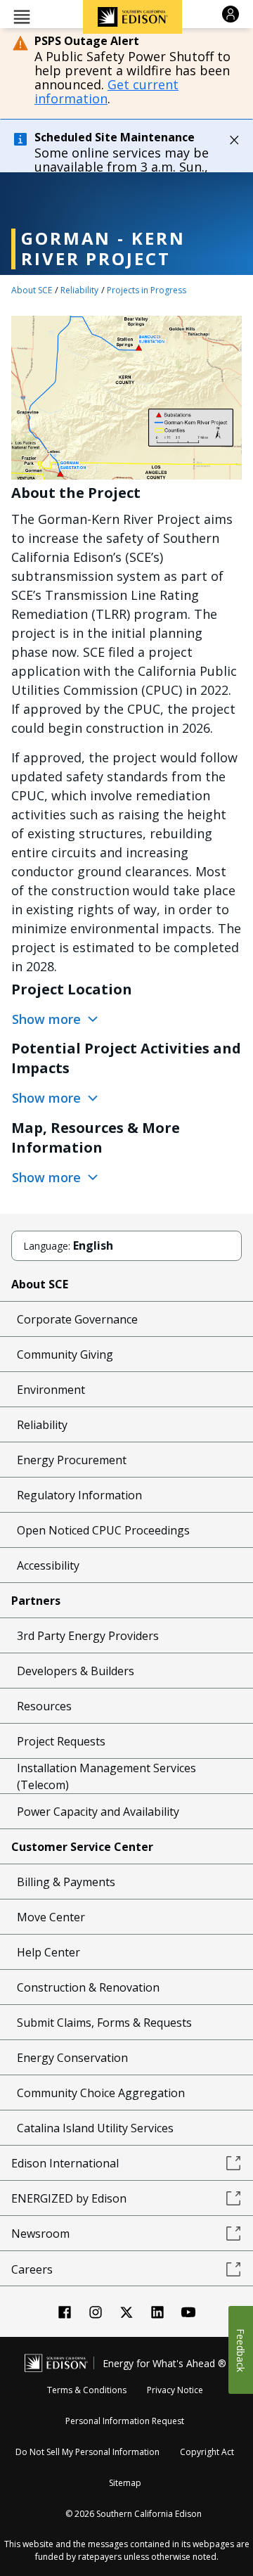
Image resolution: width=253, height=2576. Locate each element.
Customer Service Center (82, 1847)
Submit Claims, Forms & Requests (104, 2023)
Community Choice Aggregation (101, 2093)
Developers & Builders (76, 1671)
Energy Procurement (72, 1460)
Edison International (65, 2163)
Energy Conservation (72, 2058)
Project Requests (61, 1741)
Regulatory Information (79, 1495)
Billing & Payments (66, 1882)
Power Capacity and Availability (98, 1812)
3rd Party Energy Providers (88, 1636)
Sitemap (125, 2483)
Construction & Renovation (88, 1987)
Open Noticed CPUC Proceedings (103, 1530)
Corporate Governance (77, 1319)
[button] (22, 16)
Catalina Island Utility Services (95, 2128)
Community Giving (65, 1354)
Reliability (79, 290)
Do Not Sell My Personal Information (87, 2452)
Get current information (106, 91)
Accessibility (48, 1565)
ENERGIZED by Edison (69, 2198)
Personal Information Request (125, 2421)
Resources (44, 1706)
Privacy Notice (175, 2390)
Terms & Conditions (87, 2390)
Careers (32, 2269)
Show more (48, 1019)
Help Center (48, 1952)
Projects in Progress (147, 290)
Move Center (51, 1917)
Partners (36, 1601)
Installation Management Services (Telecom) (106, 1776)
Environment (51, 1390)
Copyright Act (207, 2452)
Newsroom (40, 2234)
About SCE (32, 290)
